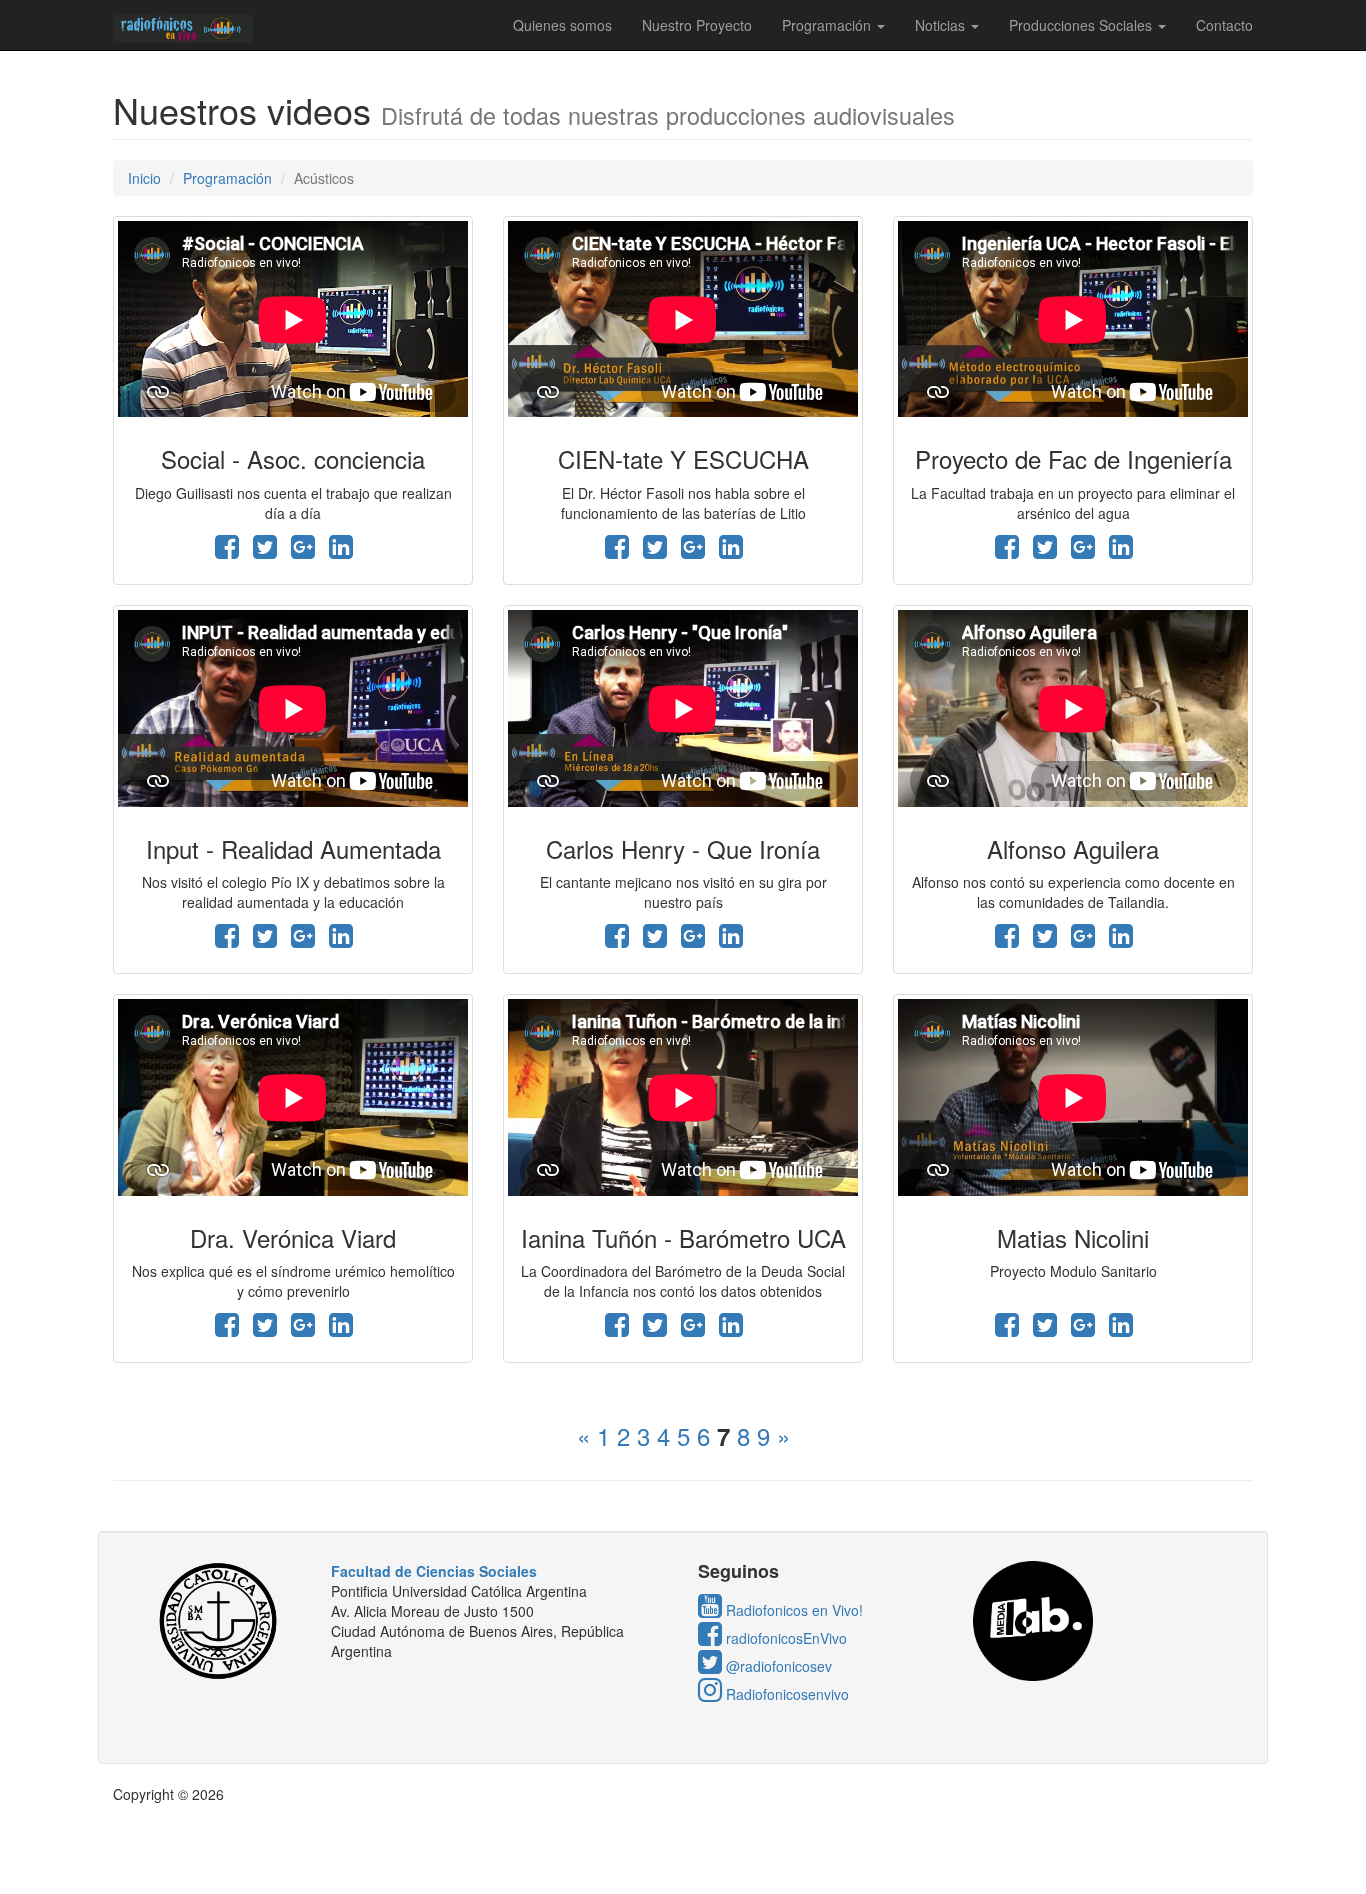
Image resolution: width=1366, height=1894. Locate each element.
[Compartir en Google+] (303, 551)
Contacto (1224, 25)
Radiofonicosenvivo (785, 1694)
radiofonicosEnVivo (784, 1638)
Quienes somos (562, 25)
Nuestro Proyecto (697, 25)
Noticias (942, 25)
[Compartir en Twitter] (265, 551)
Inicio (144, 178)
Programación (828, 25)
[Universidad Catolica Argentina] (224, 1621)
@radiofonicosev (777, 1666)
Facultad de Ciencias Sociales (434, 1571)
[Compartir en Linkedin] (341, 551)
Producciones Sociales (1082, 25)
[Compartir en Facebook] (227, 551)
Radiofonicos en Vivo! (792, 1610)
